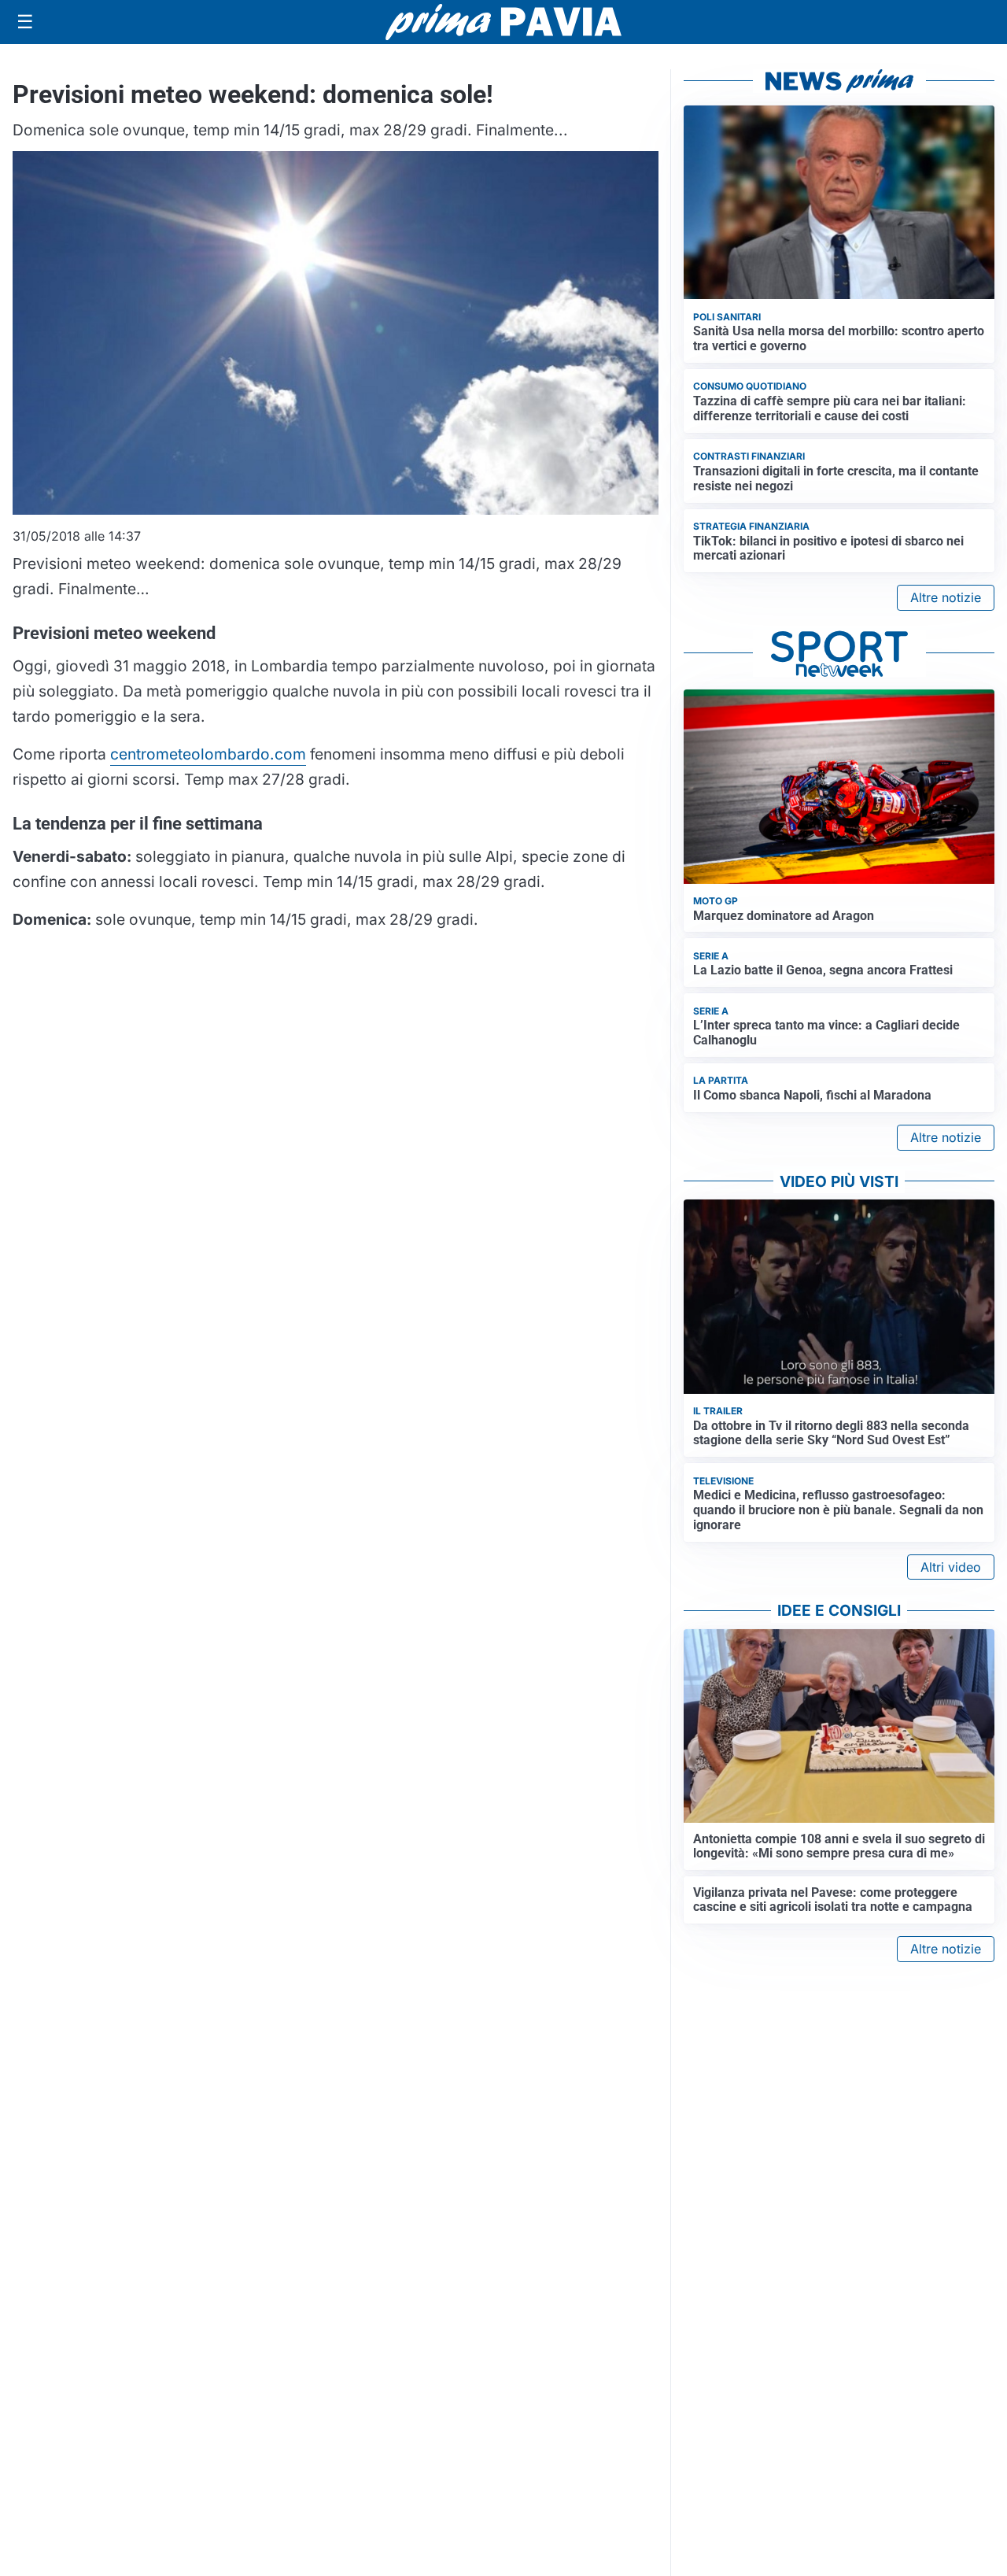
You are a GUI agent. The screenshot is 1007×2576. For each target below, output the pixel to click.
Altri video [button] (951, 1567)
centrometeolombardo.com (208, 754)
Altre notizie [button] (946, 597)
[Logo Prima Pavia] (503, 22)
